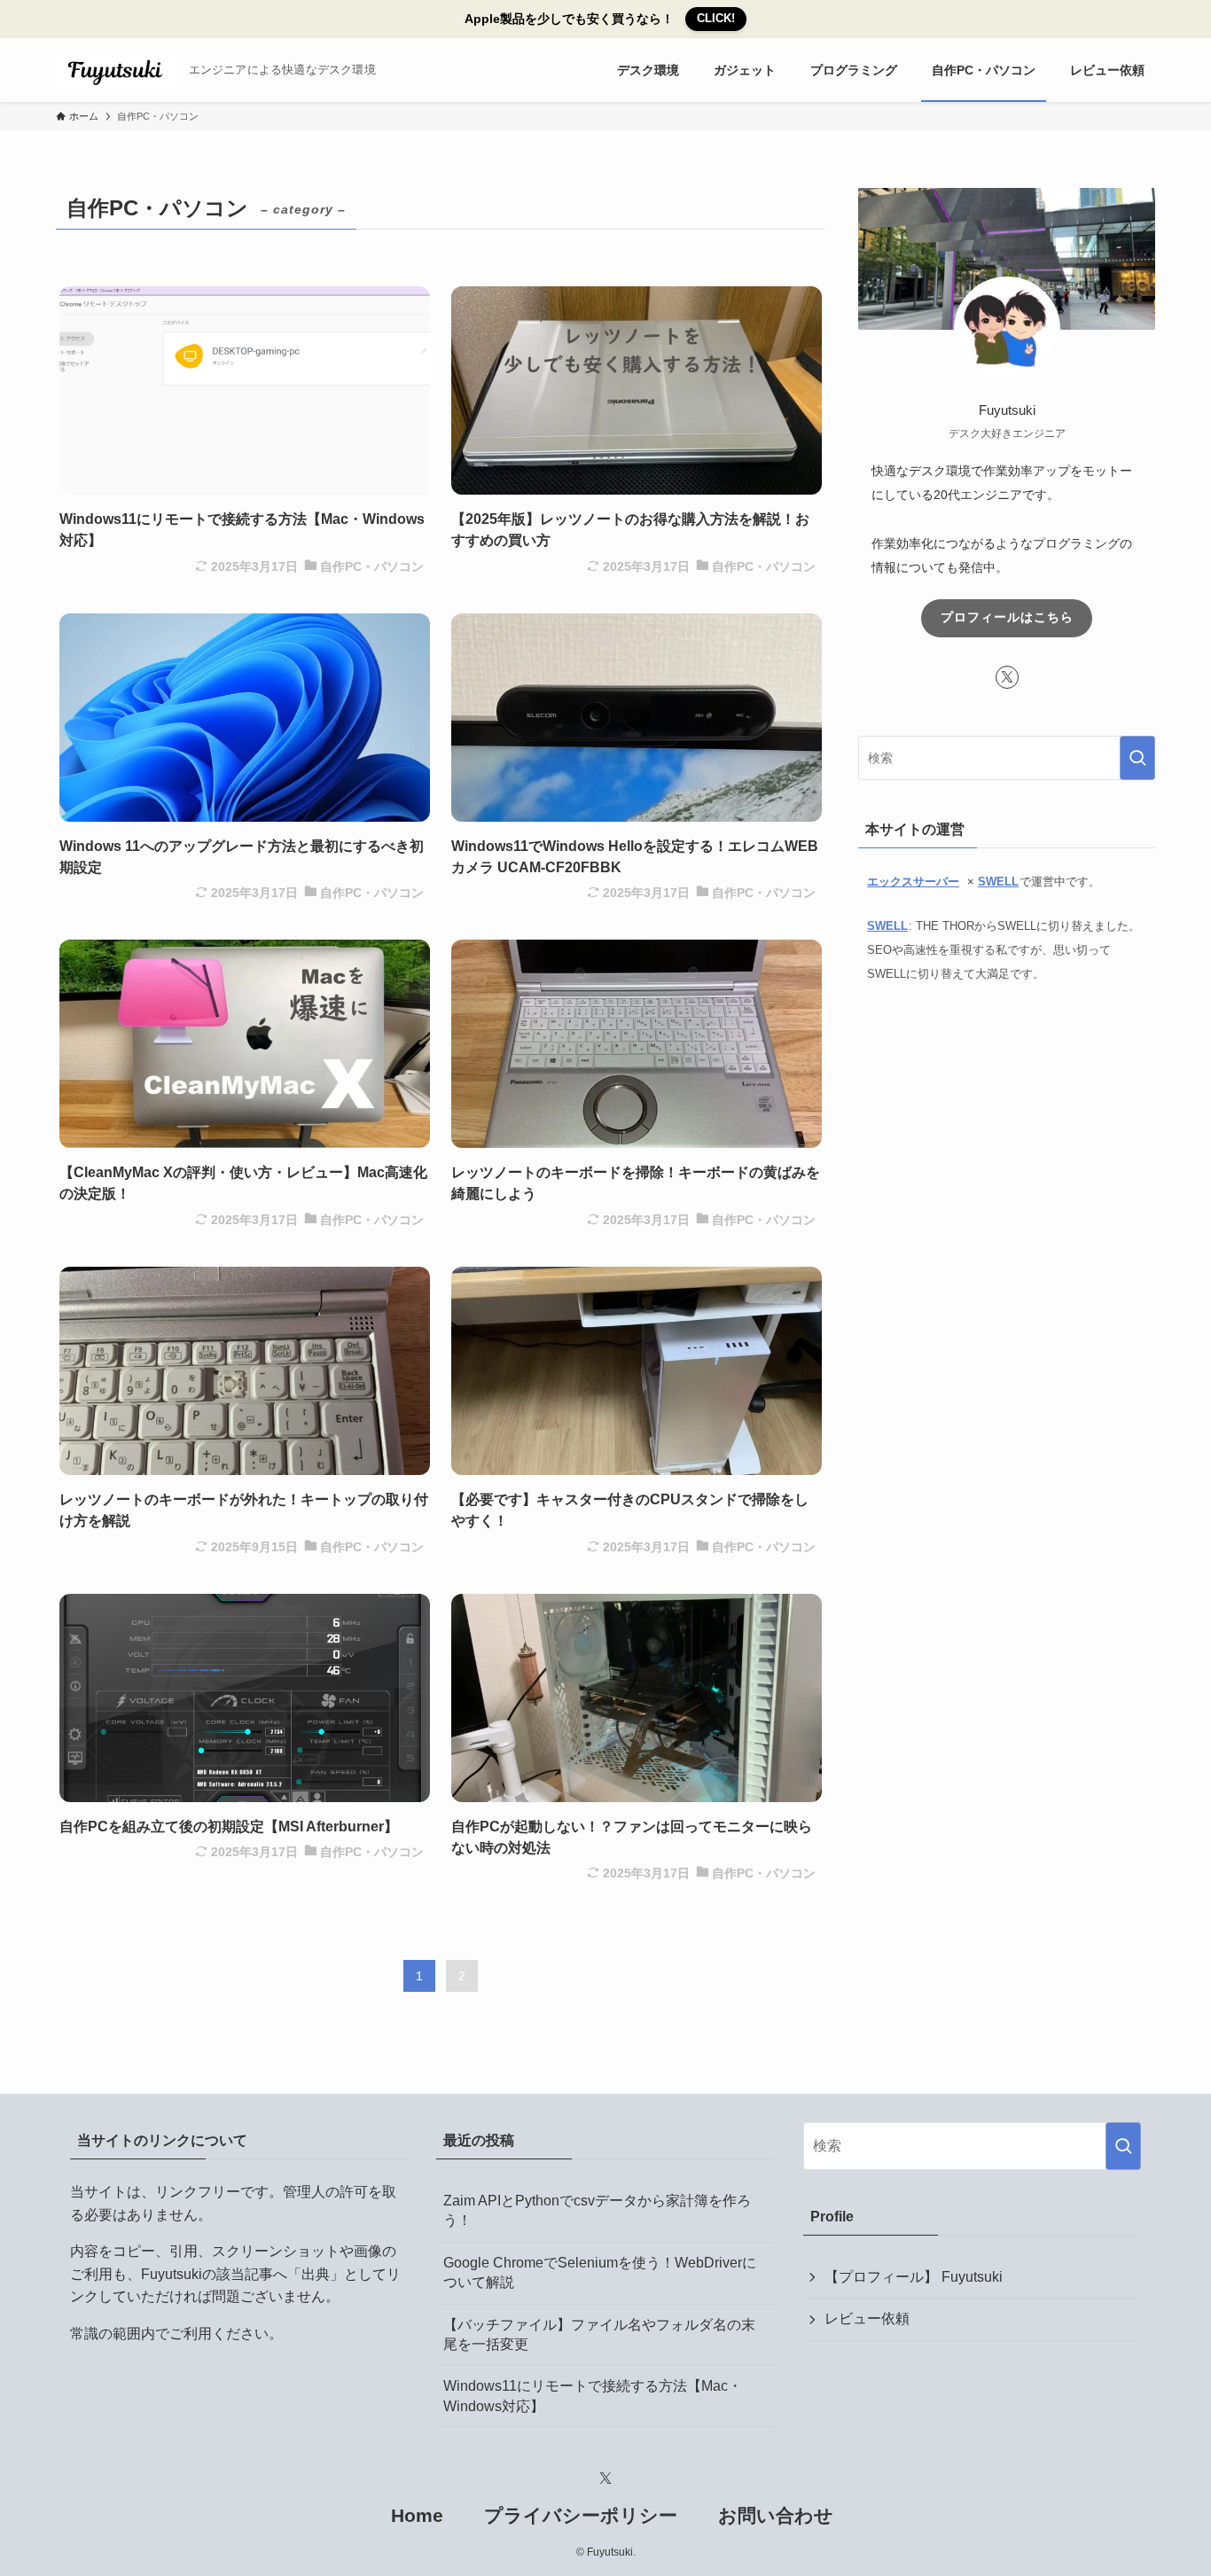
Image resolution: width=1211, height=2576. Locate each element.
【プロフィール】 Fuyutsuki (914, 2277)
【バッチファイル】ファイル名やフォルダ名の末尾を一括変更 (599, 2334)
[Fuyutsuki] (115, 70)
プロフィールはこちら (1007, 617)
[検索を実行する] (1137, 758)
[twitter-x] (1007, 677)
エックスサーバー (913, 882)
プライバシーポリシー (581, 2515)
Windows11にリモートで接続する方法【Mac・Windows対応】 (593, 2396)
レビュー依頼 (867, 2318)
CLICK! (716, 18)
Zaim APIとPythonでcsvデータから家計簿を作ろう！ (597, 2210)
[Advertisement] (1007, 1148)
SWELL (998, 882)
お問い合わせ (776, 2515)
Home (417, 2515)
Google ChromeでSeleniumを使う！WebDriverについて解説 (600, 2272)
